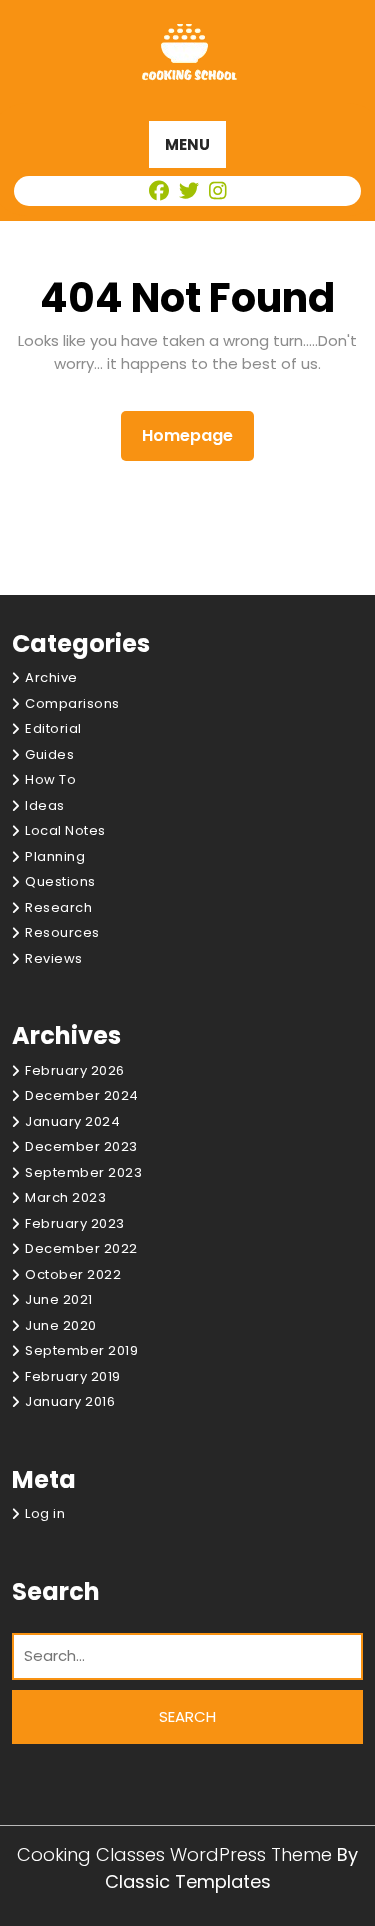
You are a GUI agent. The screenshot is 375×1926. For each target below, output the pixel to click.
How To (50, 779)
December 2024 (82, 1095)
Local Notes (65, 830)
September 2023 (83, 1172)
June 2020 (61, 1325)
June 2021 (59, 1299)
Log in (45, 1513)
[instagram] (217, 191)
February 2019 (73, 1376)
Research (58, 907)
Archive (51, 677)
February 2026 (75, 1070)
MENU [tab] (187, 144)
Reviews (54, 958)
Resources (62, 932)
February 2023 (75, 1223)
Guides (49, 754)
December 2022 (81, 1248)
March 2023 (65, 1197)
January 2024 (72, 1121)
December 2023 (81, 1146)
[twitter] (190, 191)
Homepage (195, 435)
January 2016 (70, 1401)
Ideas (45, 805)
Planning (55, 856)
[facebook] (160, 191)
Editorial (53, 728)
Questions (60, 881)
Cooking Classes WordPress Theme (177, 1854)
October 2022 (73, 1274)
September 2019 (81, 1350)
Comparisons (72, 703)
